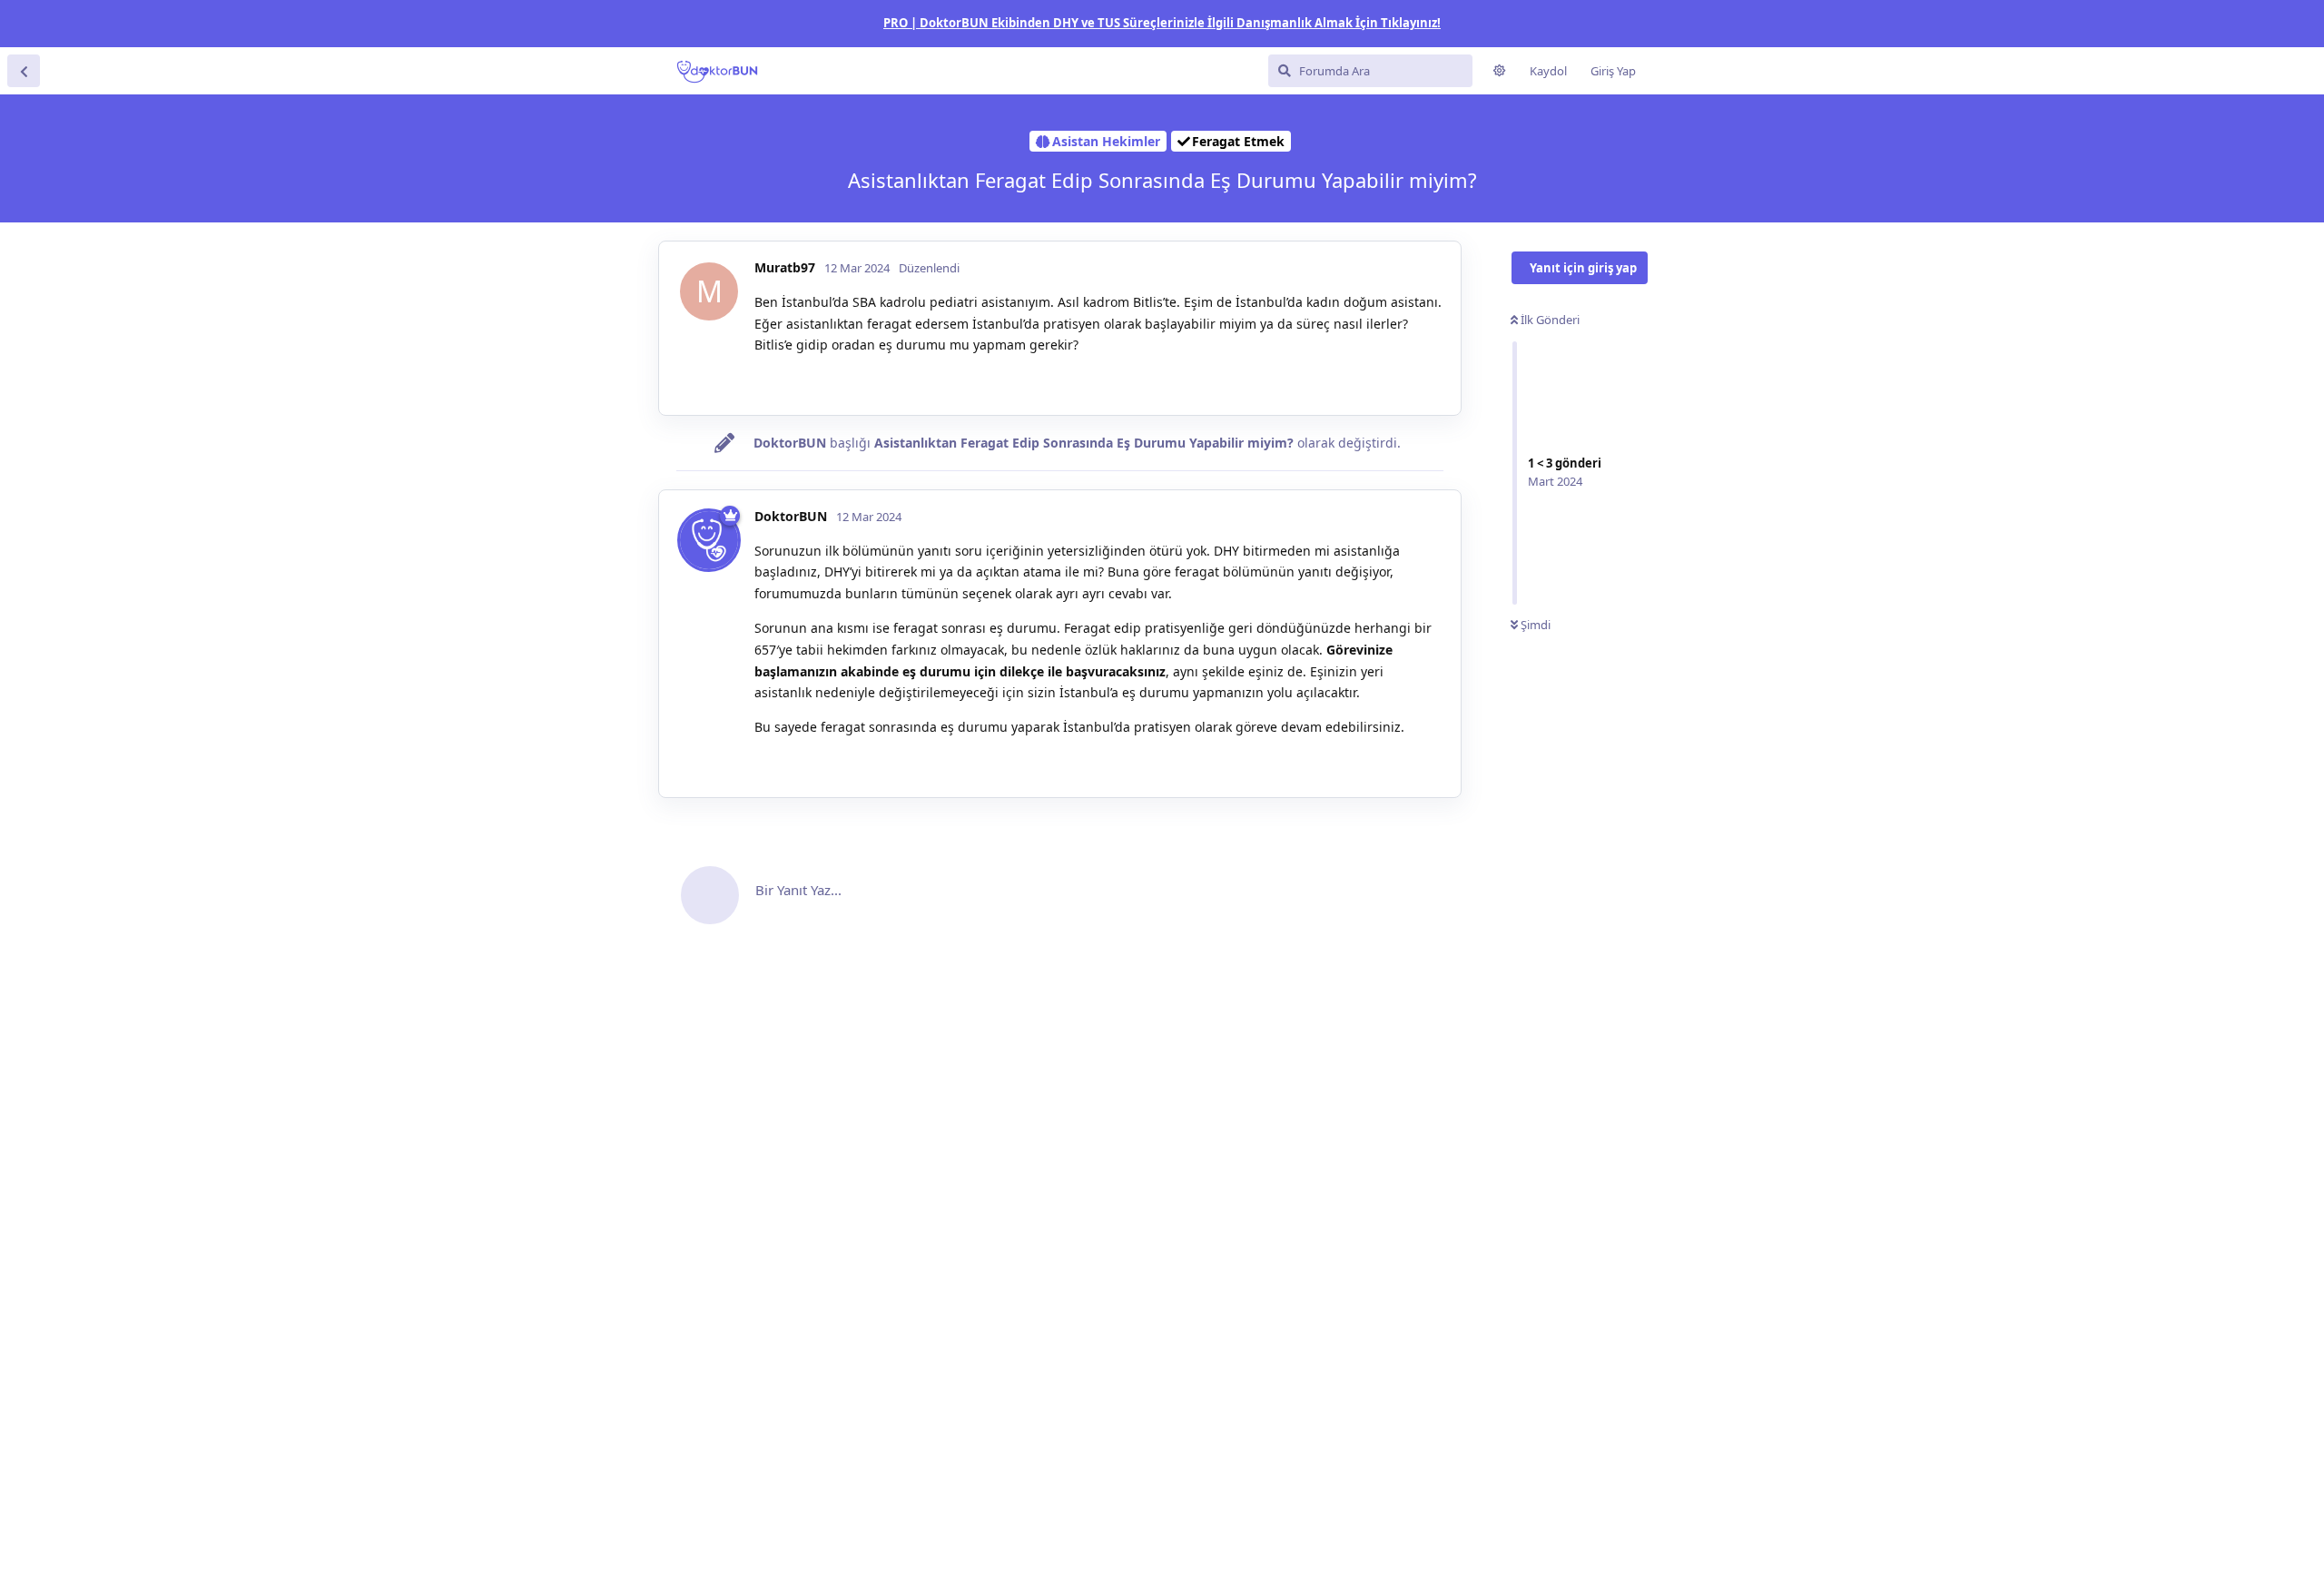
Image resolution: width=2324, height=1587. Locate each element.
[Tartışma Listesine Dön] (24, 71)
